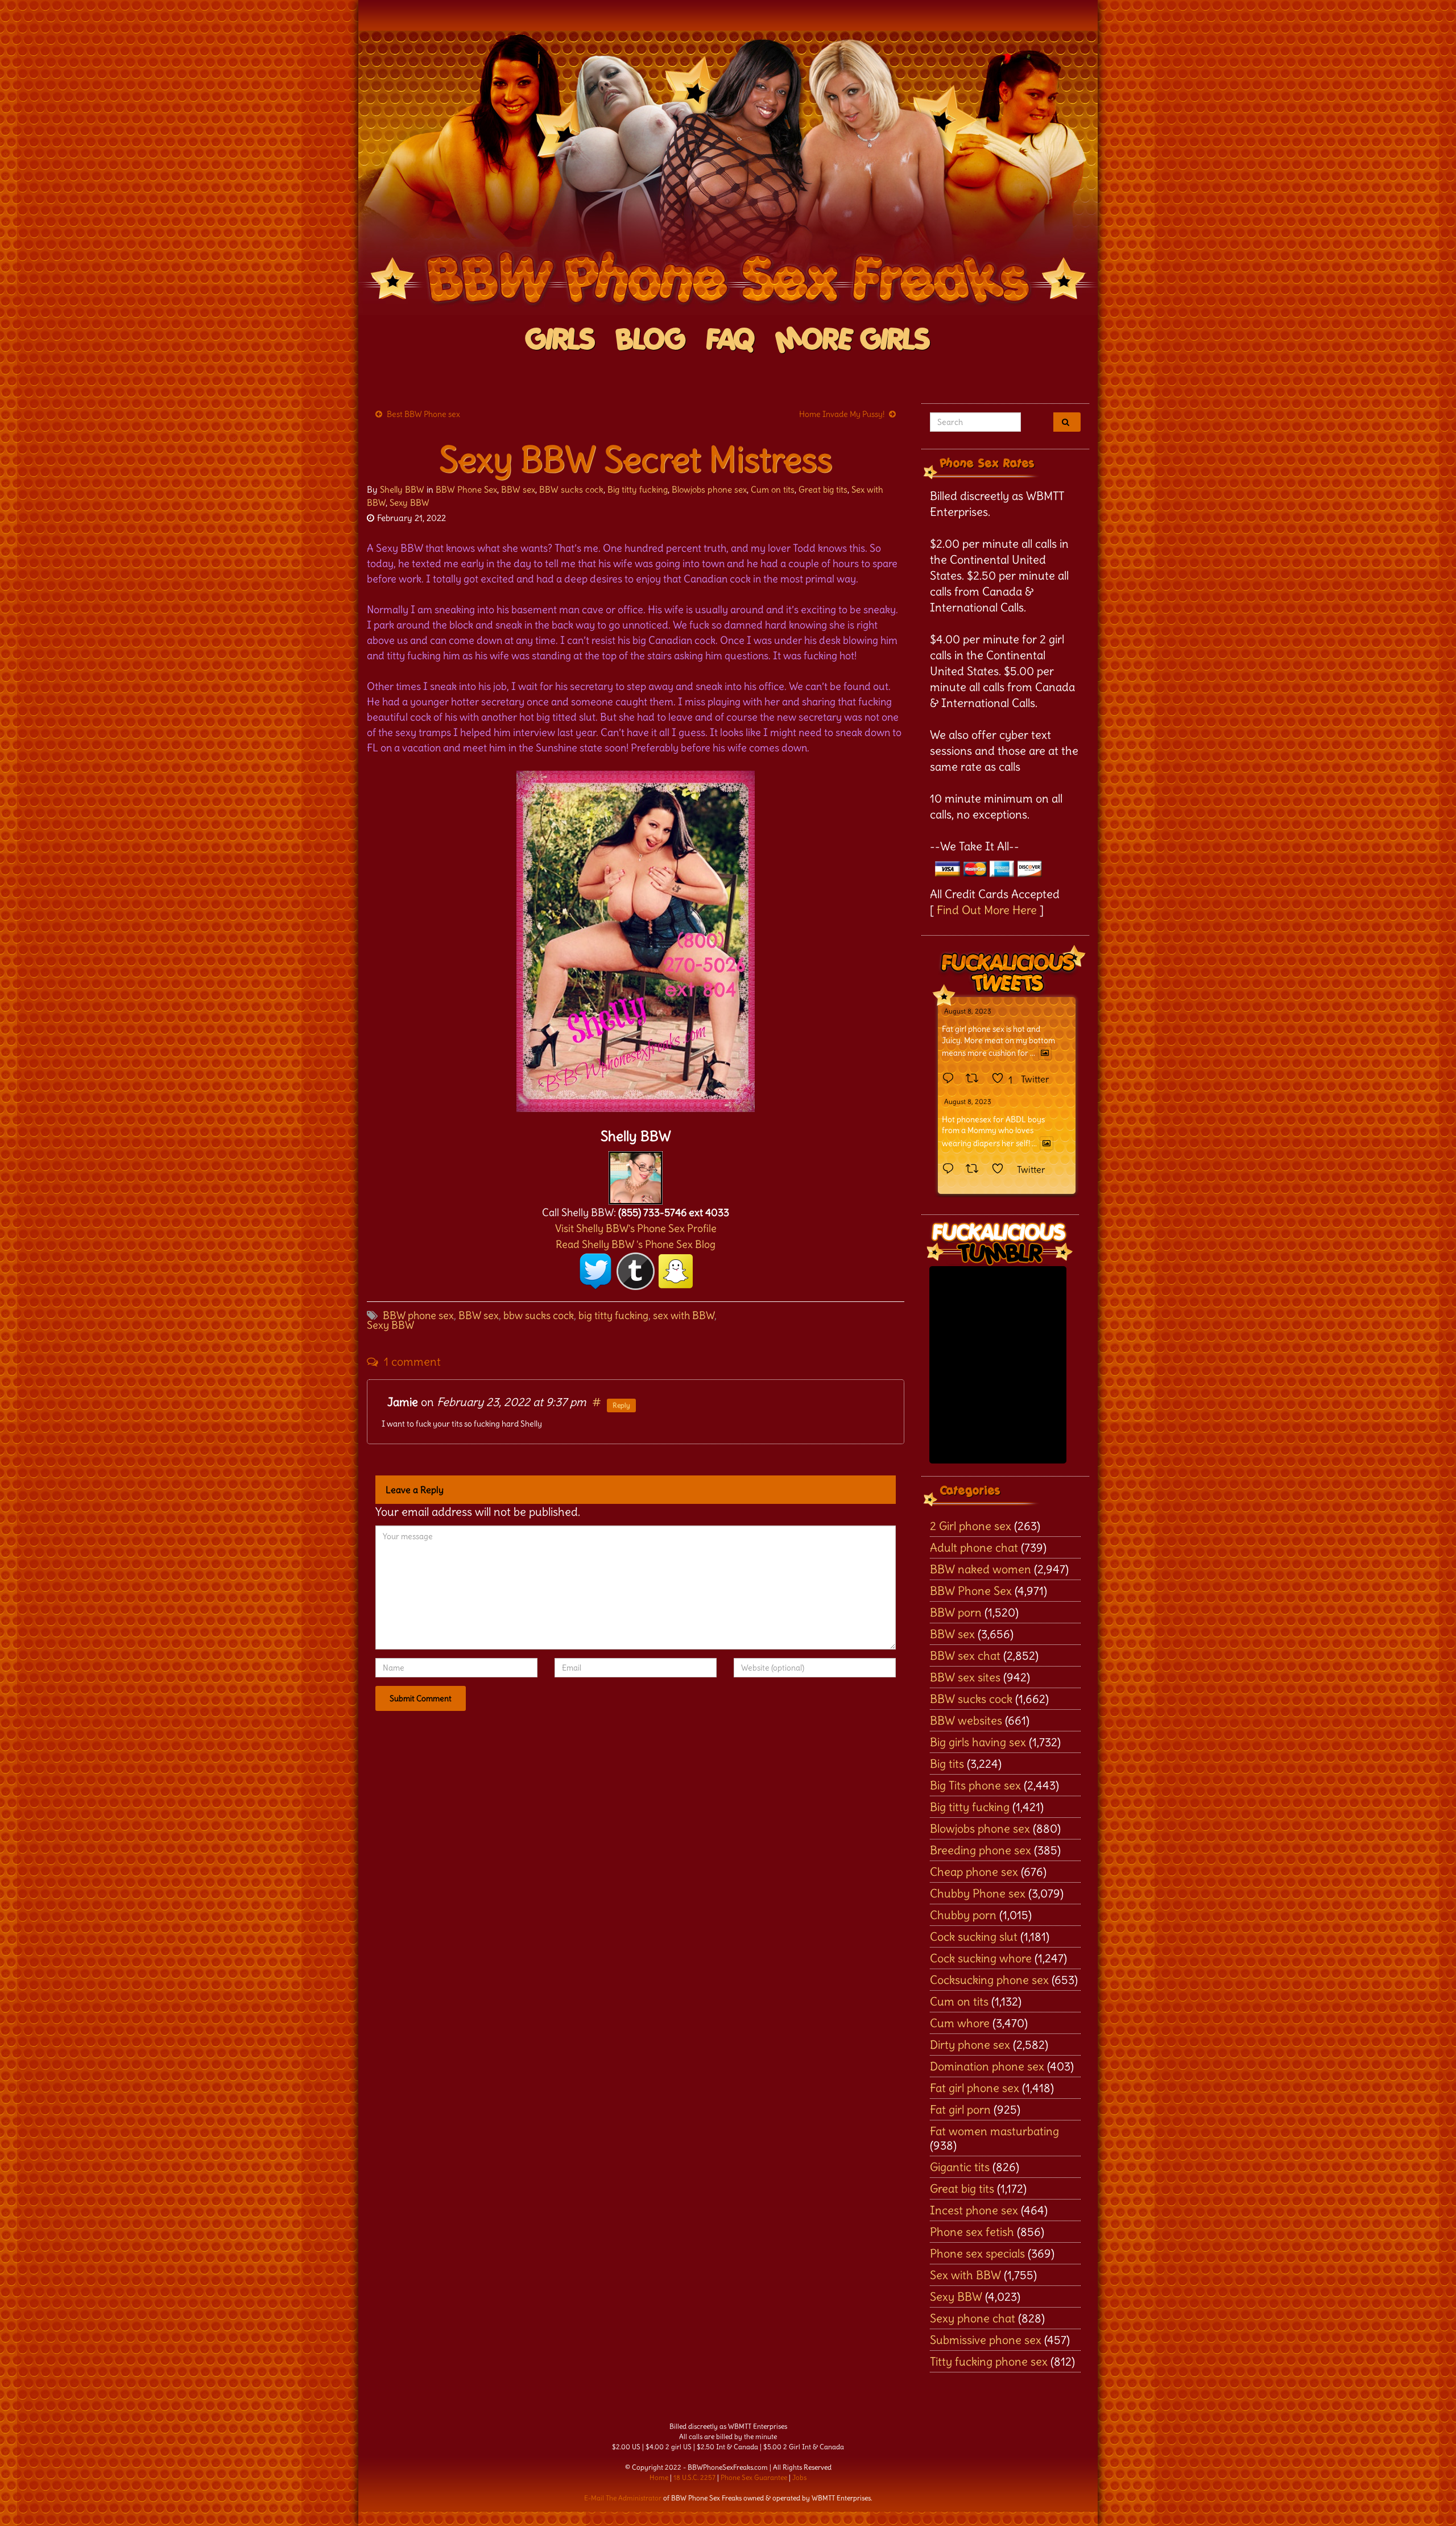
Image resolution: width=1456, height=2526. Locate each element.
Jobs (799, 2477)
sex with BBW (684, 1315)
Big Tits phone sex (975, 1785)
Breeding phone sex (981, 1850)
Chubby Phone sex (978, 1893)
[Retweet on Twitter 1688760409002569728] (976, 1169)
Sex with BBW (965, 2275)
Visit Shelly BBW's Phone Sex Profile (636, 1228)
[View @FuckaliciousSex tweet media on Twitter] (1045, 1053)
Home (659, 2477)
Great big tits (823, 489)
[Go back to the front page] (728, 173)
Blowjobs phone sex (709, 489)
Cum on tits (773, 489)
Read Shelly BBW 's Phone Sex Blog (636, 1244)
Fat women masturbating (994, 2131)
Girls (561, 341)
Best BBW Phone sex (423, 414)
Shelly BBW (402, 489)
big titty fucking (613, 1315)
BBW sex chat (965, 1655)
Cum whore (960, 2023)
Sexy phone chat (973, 2318)
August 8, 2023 (968, 1011)
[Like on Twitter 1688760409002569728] (1001, 1169)
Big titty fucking (638, 489)
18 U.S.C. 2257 (694, 2477)
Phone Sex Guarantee (754, 2477)
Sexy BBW (409, 503)
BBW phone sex (418, 1315)
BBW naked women (981, 1569)
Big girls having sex (978, 1742)
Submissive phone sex (986, 2340)
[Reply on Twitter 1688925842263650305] (951, 1079)
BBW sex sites (965, 1677)
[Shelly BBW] (636, 1175)
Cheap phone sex (974, 1872)
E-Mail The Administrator (623, 2498)
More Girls (853, 341)
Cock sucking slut (974, 1936)
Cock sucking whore (981, 1958)
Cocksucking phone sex (989, 1980)
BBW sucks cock (571, 489)
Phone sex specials (977, 2253)
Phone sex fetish (972, 2232)
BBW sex (518, 489)
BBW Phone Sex (466, 489)
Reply (621, 1405)
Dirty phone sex (970, 2045)
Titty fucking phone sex (989, 2361)
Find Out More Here (987, 910)
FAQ (731, 341)
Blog (651, 341)
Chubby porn (963, 1915)
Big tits (947, 1764)
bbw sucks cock (539, 1315)
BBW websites (966, 1720)
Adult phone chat (974, 1547)
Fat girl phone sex (975, 2088)
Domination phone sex (987, 2066)
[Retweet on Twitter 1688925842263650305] (976, 1079)
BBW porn (956, 1612)
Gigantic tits (960, 2167)
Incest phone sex (974, 2210)
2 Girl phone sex (971, 1526)
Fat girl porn (960, 2109)
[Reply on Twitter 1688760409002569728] (951, 1169)
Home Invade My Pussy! (842, 414)
